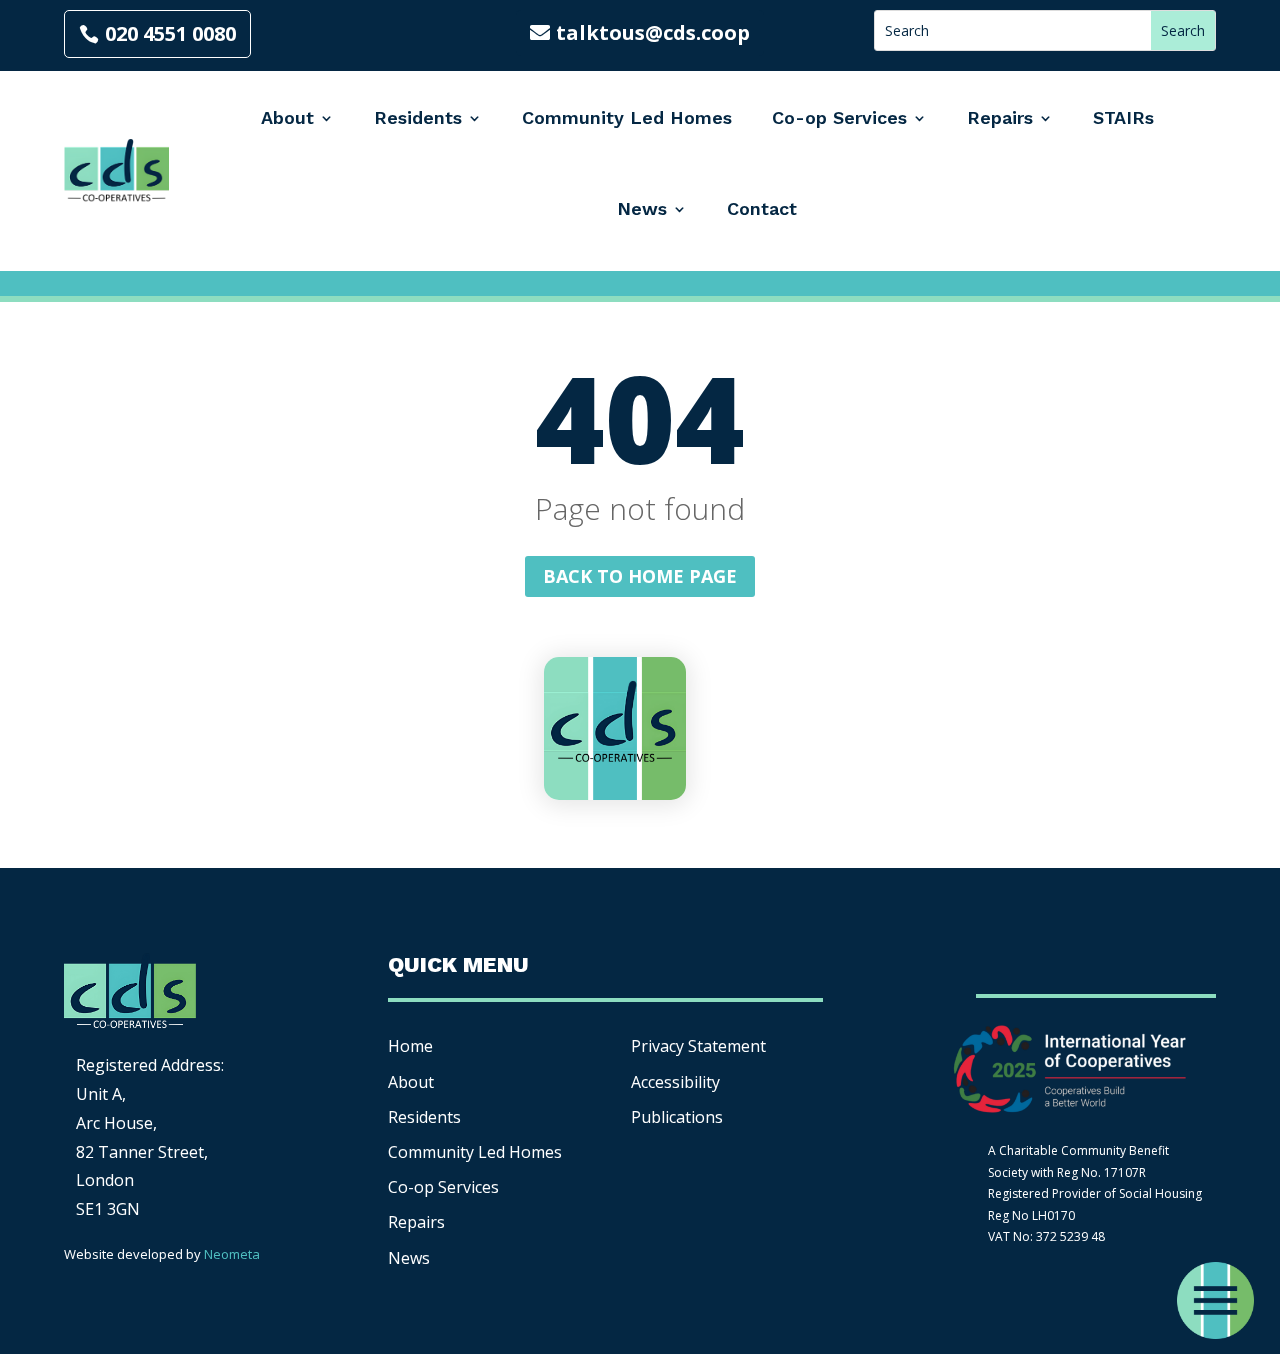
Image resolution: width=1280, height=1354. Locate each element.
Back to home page (640, 576)
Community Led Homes (627, 117)
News (642, 208)
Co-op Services (839, 117)
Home (410, 1046)
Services (443, 1187)
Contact (762, 208)
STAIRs (1123, 117)
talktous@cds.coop (653, 32)
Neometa (232, 1254)
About (287, 117)
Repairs (1000, 117)
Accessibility (677, 1082)
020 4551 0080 (170, 33)
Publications (677, 1117)
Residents (418, 117)
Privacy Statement (698, 1046)
